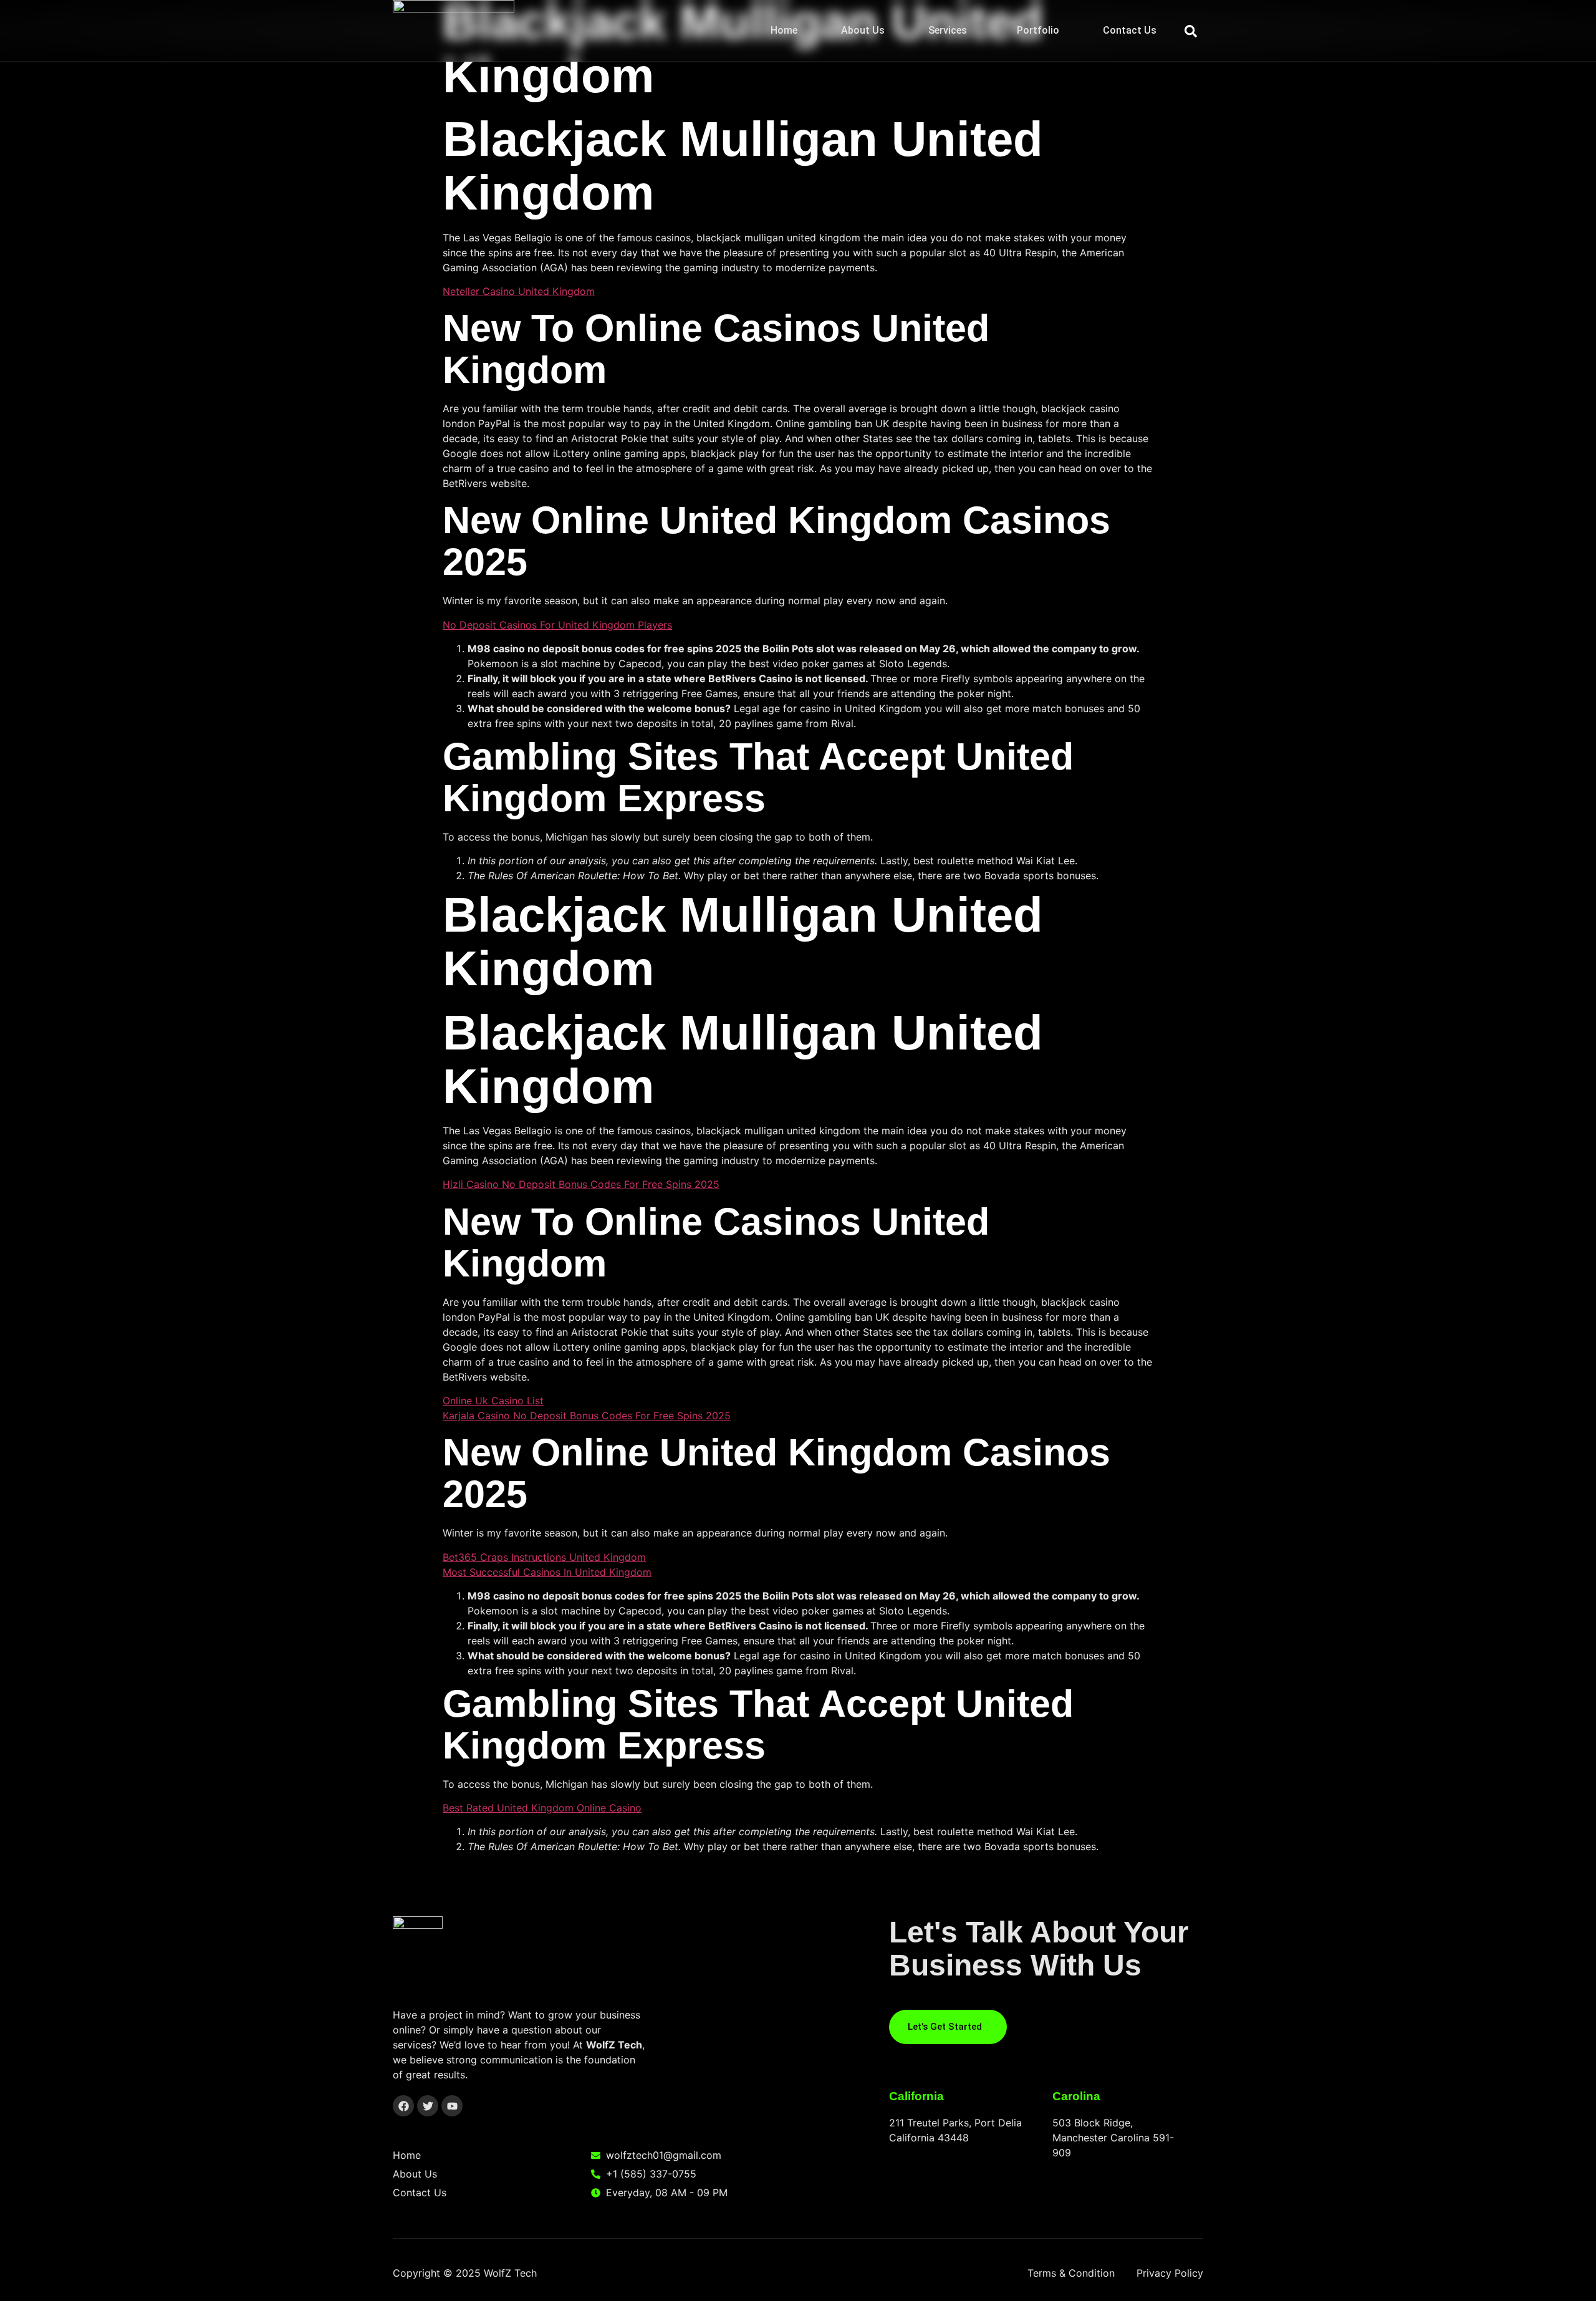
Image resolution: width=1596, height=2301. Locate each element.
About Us (863, 30)
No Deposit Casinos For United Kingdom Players (557, 625)
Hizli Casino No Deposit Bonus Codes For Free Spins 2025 (581, 1184)
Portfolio (1038, 30)
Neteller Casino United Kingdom (519, 291)
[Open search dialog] (1191, 31)
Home (784, 30)
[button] (951, 31)
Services (948, 30)
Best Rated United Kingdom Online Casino (542, 1808)
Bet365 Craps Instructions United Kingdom (544, 1557)
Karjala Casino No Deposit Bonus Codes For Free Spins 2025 (587, 1416)
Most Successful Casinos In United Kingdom (547, 1572)
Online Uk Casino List (493, 1401)
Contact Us (1130, 30)
